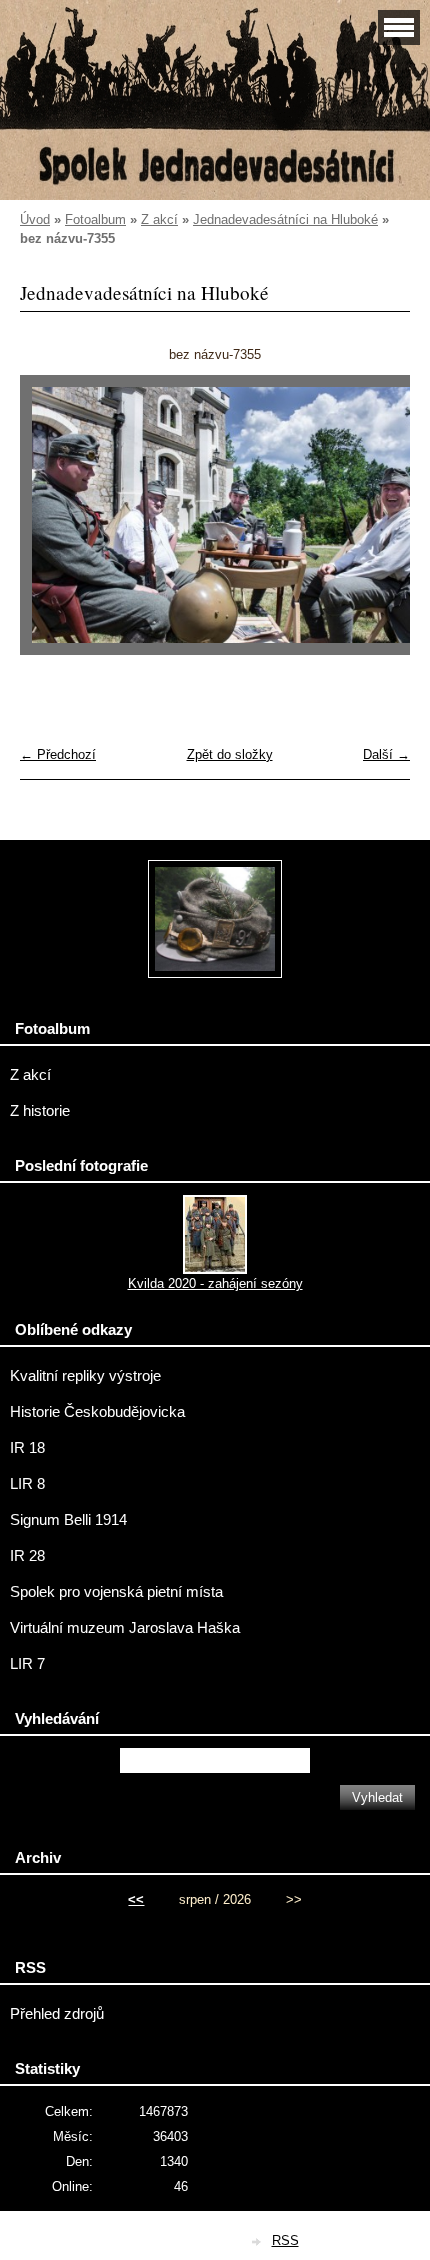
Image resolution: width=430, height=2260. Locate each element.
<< (136, 1899)
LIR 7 (27, 1664)
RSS (285, 2240)
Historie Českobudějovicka (97, 1412)
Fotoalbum (95, 219)
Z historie (40, 1111)
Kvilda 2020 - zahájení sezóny (215, 1283)
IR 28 (27, 1556)
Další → (386, 754)
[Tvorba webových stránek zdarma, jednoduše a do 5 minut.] (258, 2242)
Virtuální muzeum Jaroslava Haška (125, 1628)
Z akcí (159, 219)
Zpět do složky (230, 754)
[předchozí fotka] (52, 525)
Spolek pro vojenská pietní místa (116, 1592)
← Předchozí (58, 754)
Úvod (35, 219)
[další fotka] (377, 525)
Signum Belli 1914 (68, 1520)
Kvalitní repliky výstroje (85, 1376)
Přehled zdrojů (57, 2014)
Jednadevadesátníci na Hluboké (285, 219)
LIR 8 (27, 1484)
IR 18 (27, 1448)
